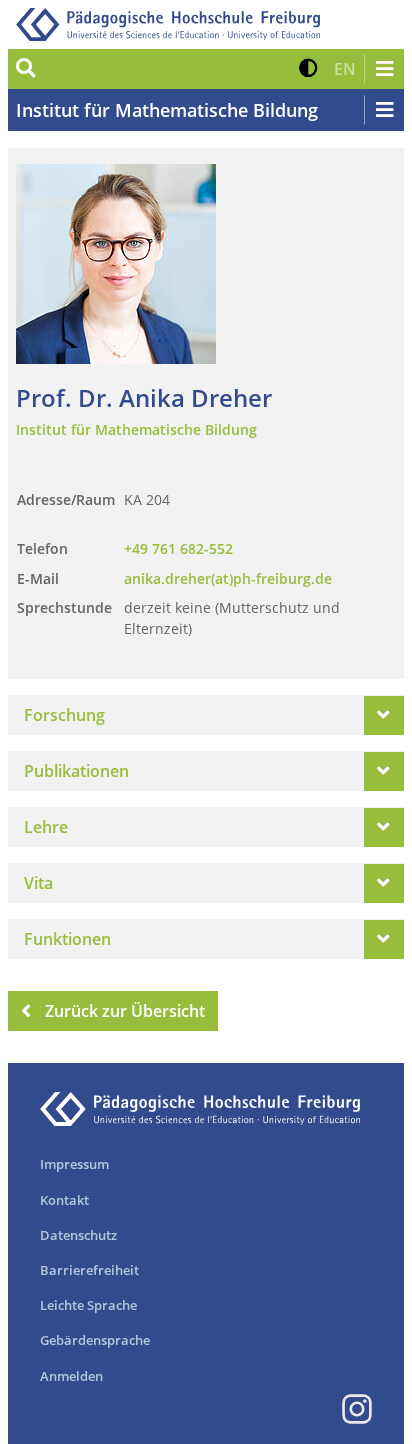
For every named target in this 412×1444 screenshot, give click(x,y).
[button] (308, 69)
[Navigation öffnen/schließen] (384, 69)
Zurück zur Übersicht (125, 1011)
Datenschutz (78, 1235)
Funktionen (67, 939)
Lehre (46, 827)
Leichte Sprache (88, 1305)
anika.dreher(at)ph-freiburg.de (228, 578)
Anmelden (71, 1376)
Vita (38, 883)
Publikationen (76, 771)
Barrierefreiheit (89, 1270)
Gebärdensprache (95, 1340)
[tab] (206, 715)
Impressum (74, 1164)
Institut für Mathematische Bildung (167, 110)
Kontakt (64, 1200)
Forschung (64, 715)
